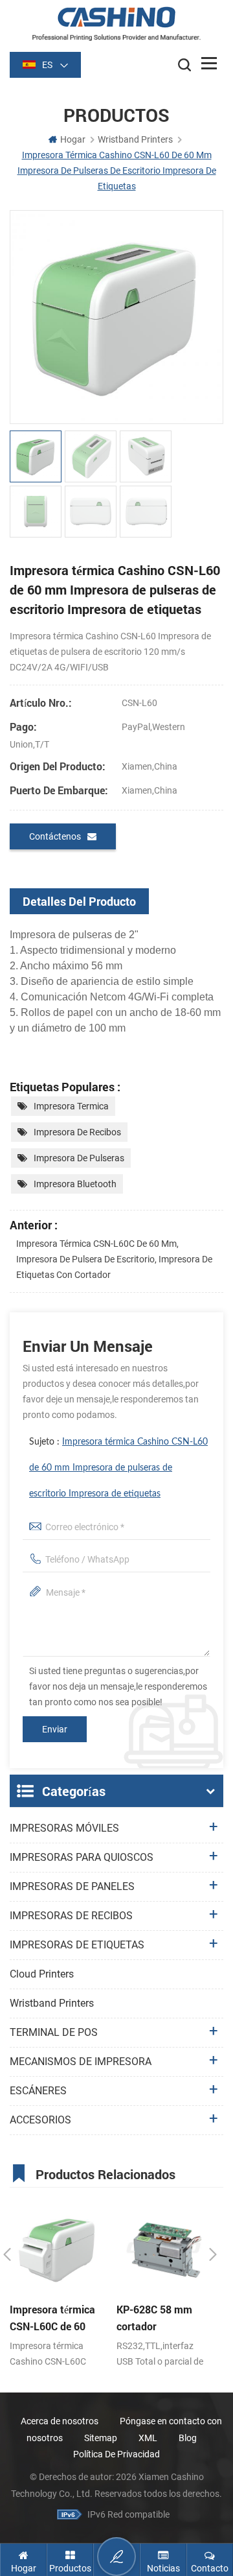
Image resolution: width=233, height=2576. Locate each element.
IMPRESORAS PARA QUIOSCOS (82, 1857)
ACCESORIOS (40, 2120)
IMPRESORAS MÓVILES (64, 1828)
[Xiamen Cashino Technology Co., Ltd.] (116, 24)
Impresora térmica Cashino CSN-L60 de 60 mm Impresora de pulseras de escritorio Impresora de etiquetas (118, 1468)
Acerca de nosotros (60, 2421)
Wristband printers (52, 2003)
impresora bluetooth (75, 1184)
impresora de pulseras (79, 1158)
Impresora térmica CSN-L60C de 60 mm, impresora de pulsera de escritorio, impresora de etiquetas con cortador (114, 1259)
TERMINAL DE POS (54, 2032)
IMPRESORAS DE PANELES (72, 1886)
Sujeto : (118, 1468)
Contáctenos (55, 836)
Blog (188, 2438)
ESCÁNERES (38, 2091)
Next (213, 2254)
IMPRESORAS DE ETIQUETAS (77, 1945)
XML (148, 2438)
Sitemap (101, 2438)
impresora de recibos (77, 1132)
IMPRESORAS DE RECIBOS (71, 1916)
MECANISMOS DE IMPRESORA (81, 2062)
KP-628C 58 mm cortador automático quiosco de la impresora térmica (162, 2319)
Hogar (73, 139)
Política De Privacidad (116, 2454)
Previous (7, 2254)
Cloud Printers (42, 1974)
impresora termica (71, 1106)
